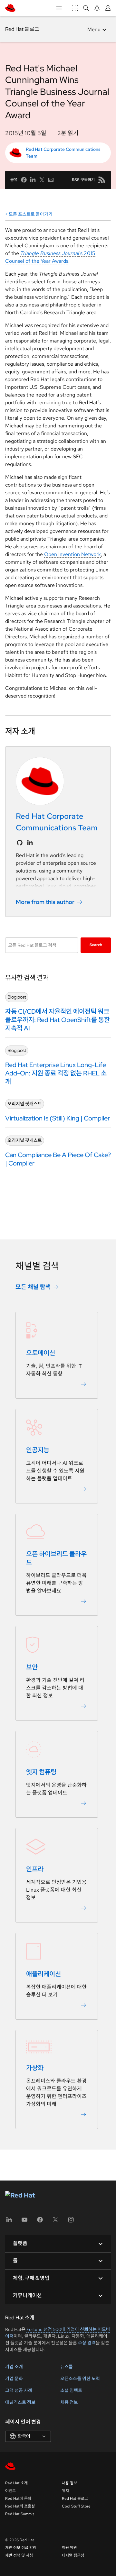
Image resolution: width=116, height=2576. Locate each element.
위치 (65, 2491)
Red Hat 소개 (16, 2483)
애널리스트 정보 (20, 2402)
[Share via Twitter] (42, 180)
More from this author (45, 902)
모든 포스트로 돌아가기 (31, 214)
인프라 (35, 1869)
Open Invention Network (72, 554)
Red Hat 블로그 (22, 29)
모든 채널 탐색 (33, 1287)
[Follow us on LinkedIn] (30, 843)
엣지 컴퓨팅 (41, 1772)
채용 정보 (69, 2402)
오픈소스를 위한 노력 (80, 2379)
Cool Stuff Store (76, 2506)
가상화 (35, 2068)
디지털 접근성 (73, 2555)
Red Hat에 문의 (18, 2498)
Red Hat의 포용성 (20, 2506)
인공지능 (38, 1450)
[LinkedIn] (9, 2222)
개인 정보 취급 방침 (21, 2548)
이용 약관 (69, 2548)
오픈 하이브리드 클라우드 (56, 1558)
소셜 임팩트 (71, 2390)
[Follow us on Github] (20, 843)
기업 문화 (14, 2379)
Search (96, 945)
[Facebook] (40, 2222)
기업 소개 (14, 2367)
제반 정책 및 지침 (19, 2555)
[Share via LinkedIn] (33, 180)
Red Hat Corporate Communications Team (63, 153)
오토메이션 (41, 1353)
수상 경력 (87, 2343)
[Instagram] (71, 2222)
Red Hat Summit (20, 2514)
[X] (55, 2222)
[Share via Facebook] (24, 180)
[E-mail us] (51, 180)
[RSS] (102, 180)
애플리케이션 (43, 1974)
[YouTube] (24, 2222)
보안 (32, 1667)
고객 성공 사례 (19, 2390)
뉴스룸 (67, 2367)
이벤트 (10, 2491)
